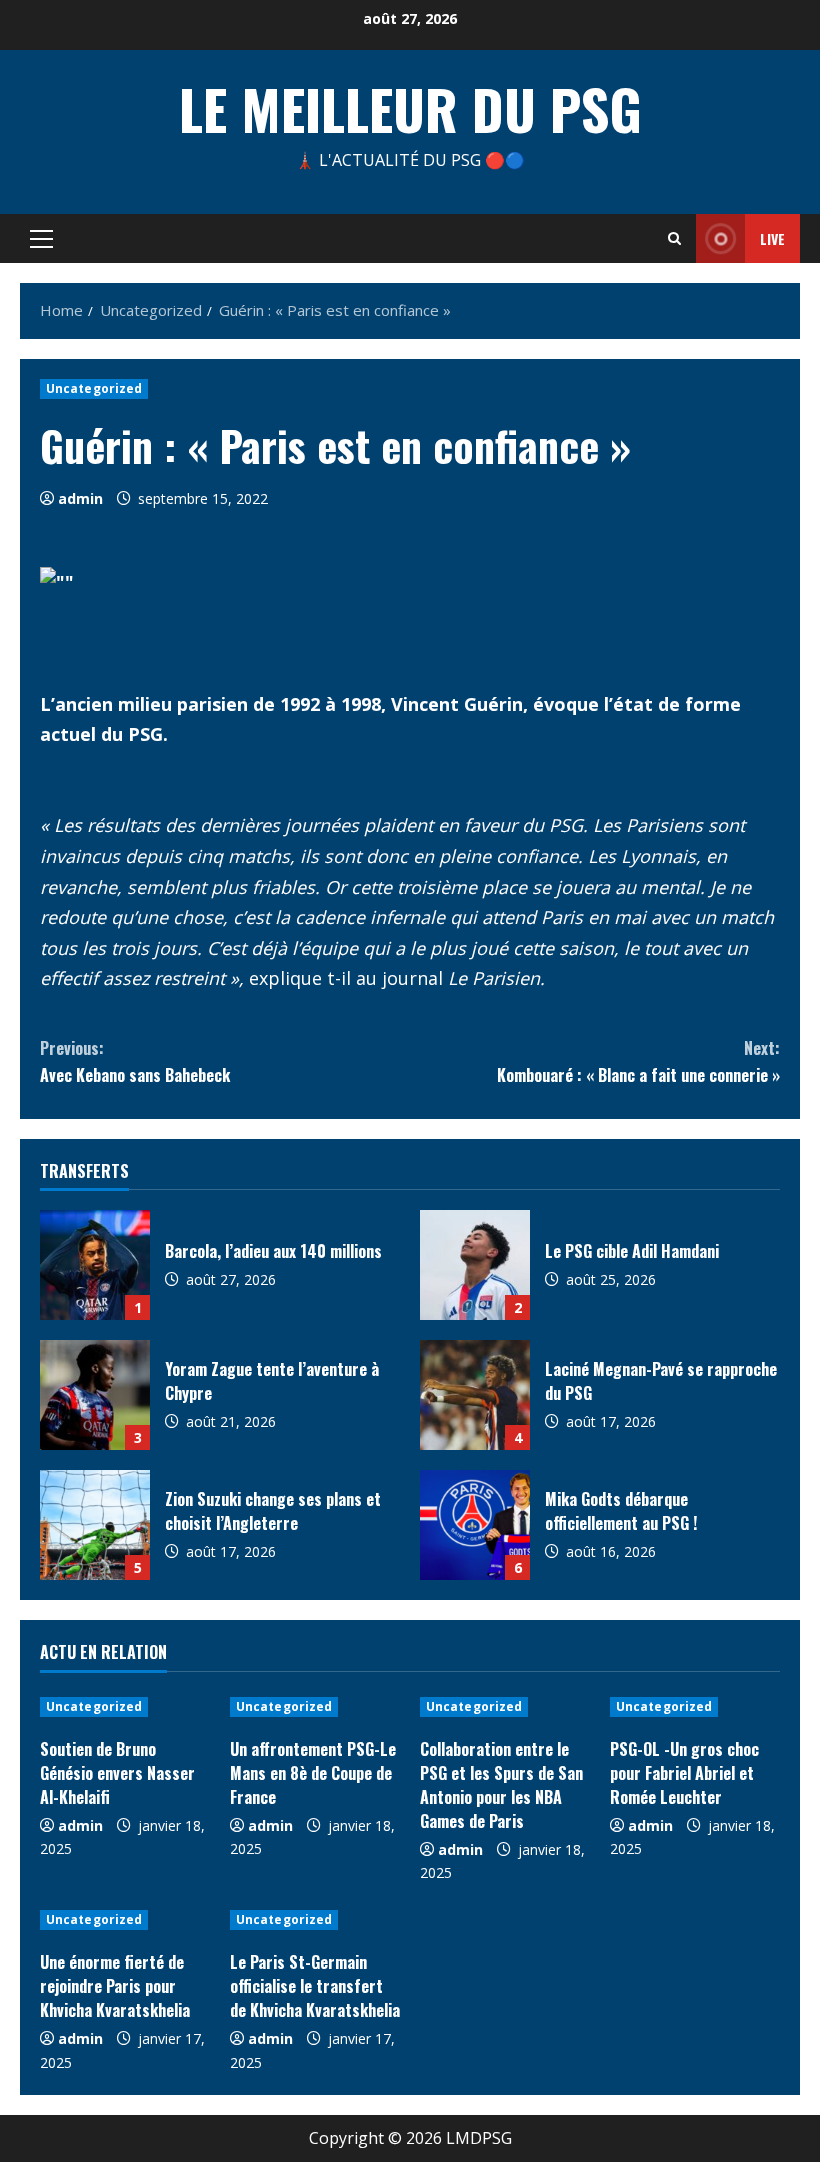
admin (80, 498)
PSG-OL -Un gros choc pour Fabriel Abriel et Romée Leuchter (684, 1773)
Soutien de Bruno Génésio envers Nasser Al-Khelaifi (117, 1773)
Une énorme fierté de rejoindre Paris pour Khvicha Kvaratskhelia (115, 1986)
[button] (41, 239)
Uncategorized (94, 388)
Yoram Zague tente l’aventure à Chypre (95, 1395)
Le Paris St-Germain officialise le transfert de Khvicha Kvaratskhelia (315, 1986)
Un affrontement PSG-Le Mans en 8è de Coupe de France (313, 1773)
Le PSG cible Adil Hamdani (475, 1265)
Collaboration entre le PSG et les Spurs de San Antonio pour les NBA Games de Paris (501, 1785)
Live (772, 238)
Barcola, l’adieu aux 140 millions (95, 1265)
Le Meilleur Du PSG (410, 108)
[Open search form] (674, 238)
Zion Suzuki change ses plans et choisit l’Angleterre (95, 1525)
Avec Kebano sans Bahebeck (135, 1061)
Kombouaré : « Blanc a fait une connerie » (638, 1061)
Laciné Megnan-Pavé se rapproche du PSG (475, 1395)
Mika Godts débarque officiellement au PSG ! (475, 1525)
